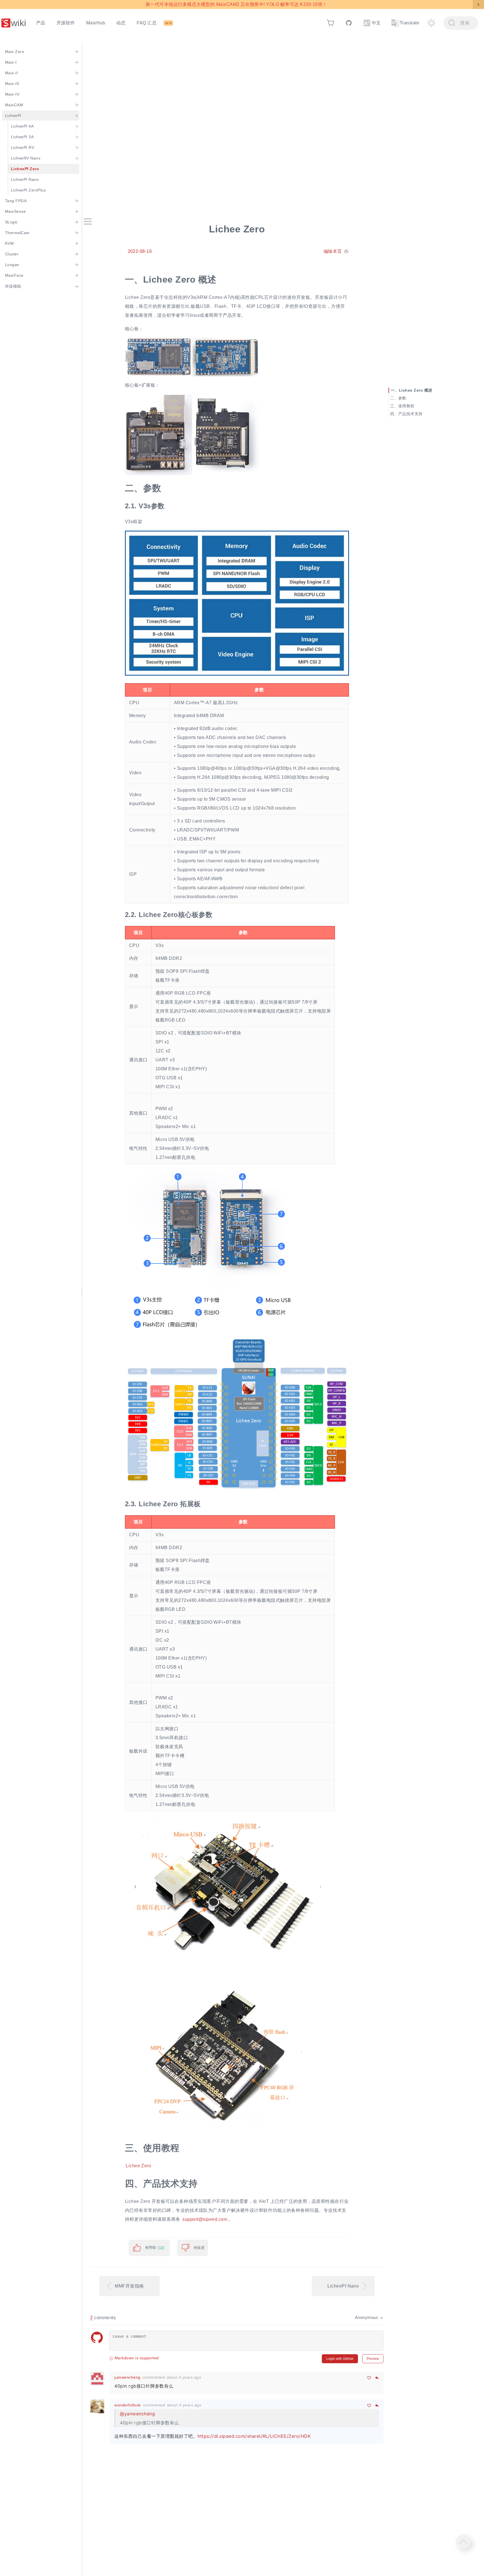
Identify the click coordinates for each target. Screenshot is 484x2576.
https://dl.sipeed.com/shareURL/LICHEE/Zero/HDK (254, 2436)
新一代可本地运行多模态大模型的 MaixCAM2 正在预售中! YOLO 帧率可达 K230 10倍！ (236, 4)
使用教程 (406, 406)
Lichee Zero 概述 (416, 390)
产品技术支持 (410, 414)
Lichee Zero (138, 2166)
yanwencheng (127, 2377)
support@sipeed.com (205, 2219)
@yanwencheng (137, 2414)
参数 (402, 398)
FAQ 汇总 (147, 23)
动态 (121, 23)
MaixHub (96, 23)
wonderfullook (127, 2405)
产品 (41, 23)
